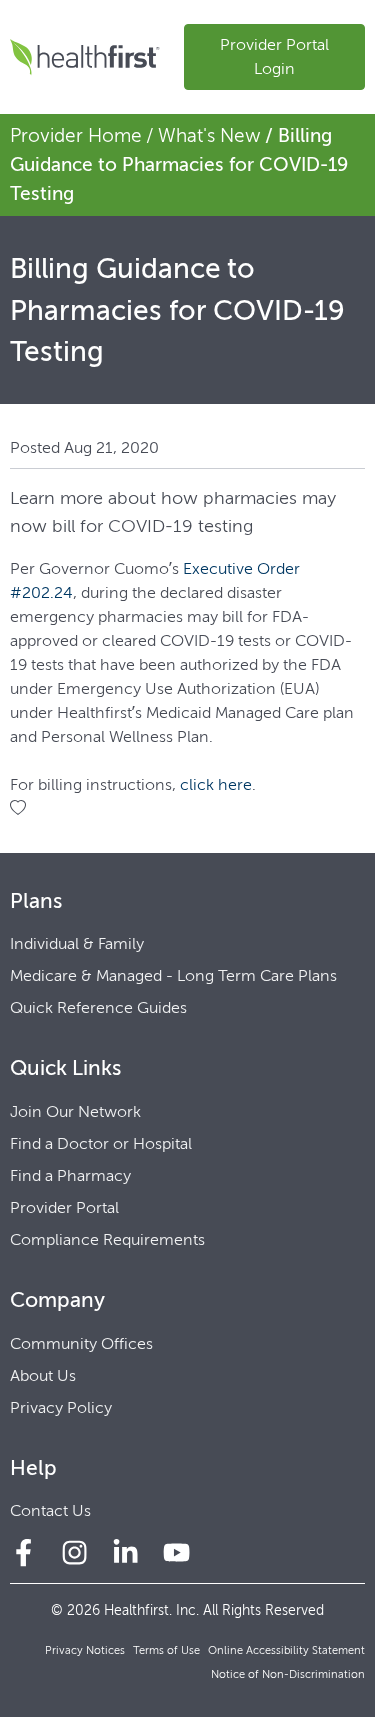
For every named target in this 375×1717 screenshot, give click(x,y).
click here (216, 784)
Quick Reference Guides (98, 1007)
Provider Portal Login (274, 56)
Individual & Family (77, 943)
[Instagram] (74, 1552)
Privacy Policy (61, 1407)
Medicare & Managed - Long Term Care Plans (173, 975)
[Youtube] (176, 1552)
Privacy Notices (85, 1650)
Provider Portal (64, 1207)
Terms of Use (166, 1650)
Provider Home (76, 135)
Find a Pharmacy (70, 1175)
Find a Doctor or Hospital (101, 1143)
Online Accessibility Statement (286, 1650)
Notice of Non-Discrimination (288, 1674)
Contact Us (50, 1510)
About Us (43, 1375)
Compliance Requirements (107, 1239)
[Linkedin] (125, 1552)
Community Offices (81, 1343)
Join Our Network (75, 1111)
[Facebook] (23, 1552)
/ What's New (203, 135)
